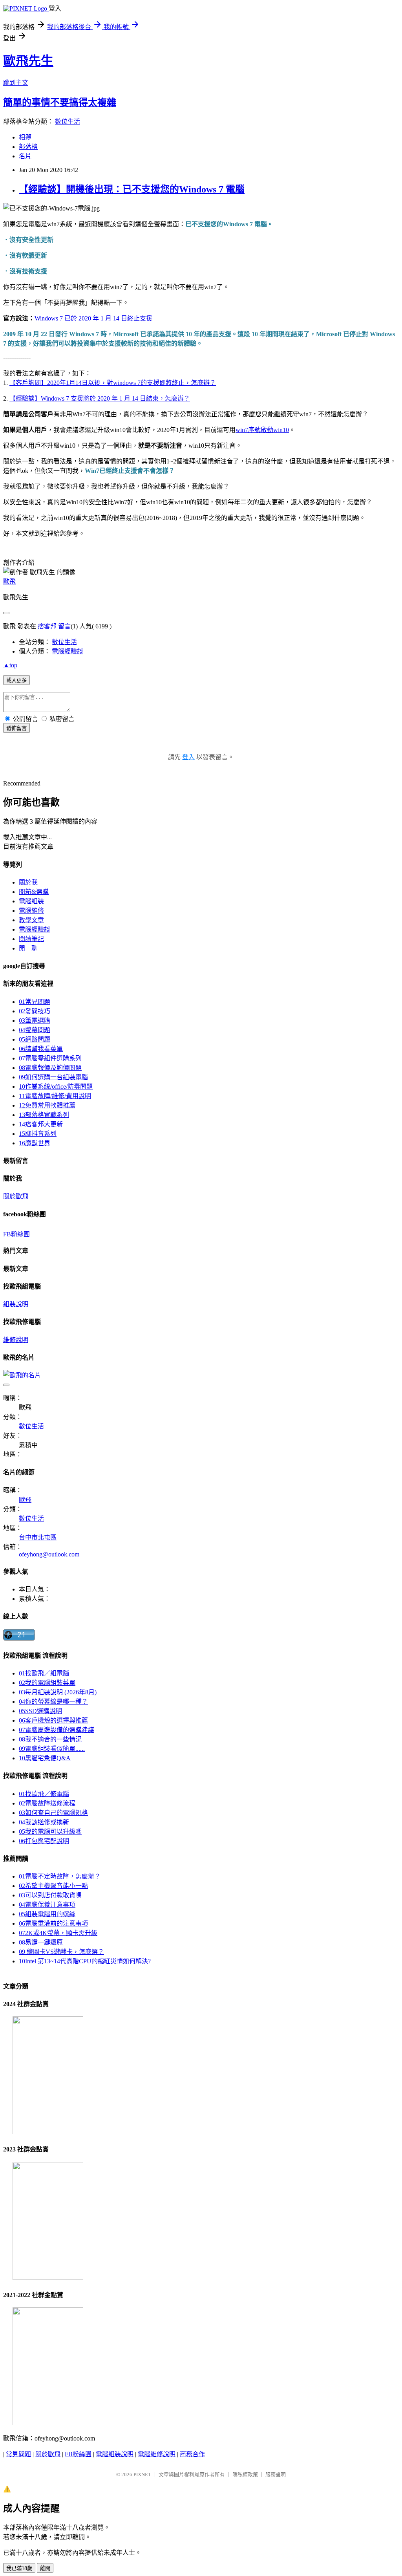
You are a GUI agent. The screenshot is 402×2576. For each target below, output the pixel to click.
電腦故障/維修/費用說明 (55, 1096)
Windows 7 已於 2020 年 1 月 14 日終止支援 (93, 318)
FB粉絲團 (16, 1234)
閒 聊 (28, 948)
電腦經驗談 (68, 651)
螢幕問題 (35, 1030)
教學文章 (31, 920)
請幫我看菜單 (41, 1049)
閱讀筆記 (31, 939)
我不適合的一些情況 (50, 1739)
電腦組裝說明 (115, 2454)
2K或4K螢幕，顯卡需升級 (58, 1933)
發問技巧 (35, 1011)
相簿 (25, 137)
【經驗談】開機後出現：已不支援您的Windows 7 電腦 (132, 189)
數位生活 (68, 122)
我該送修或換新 (44, 1822)
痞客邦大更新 (41, 1124)
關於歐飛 (16, 1196)
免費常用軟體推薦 (47, 1105)
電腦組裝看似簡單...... (52, 1749)
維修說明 (16, 1340)
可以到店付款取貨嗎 (50, 1895)
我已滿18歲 (19, 2568)
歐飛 (9, 581)
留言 (64, 626)
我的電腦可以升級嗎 (50, 1832)
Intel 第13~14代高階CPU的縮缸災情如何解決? (85, 1961)
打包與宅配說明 (44, 1841)
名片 (25, 156)
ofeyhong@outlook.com (49, 1554)
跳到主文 (16, 83)
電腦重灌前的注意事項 (53, 1923)
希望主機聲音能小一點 (53, 1886)
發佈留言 (16, 728)
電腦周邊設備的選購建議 (57, 1730)
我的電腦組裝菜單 (47, 1683)
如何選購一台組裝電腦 (53, 1077)
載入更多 (16, 680)
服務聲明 (276, 2474)
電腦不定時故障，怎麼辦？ (60, 1876)
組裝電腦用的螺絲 (47, 1914)
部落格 (28, 147)
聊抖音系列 (38, 1134)
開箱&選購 (34, 892)
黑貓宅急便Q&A (45, 1758)
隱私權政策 (245, 2474)
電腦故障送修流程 (47, 1803)
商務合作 (192, 2454)
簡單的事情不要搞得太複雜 (60, 103)
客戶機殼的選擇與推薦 (53, 1720)
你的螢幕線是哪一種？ (53, 1702)
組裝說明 (16, 1304)
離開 (45, 2568)
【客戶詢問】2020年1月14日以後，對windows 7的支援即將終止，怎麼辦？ (113, 383)
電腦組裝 (31, 901)
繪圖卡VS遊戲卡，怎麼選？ (61, 1952)
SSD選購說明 (40, 1711)
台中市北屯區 (38, 1537)
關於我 (28, 882)
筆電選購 (35, 1021)
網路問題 (35, 1039)
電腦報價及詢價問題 (50, 1068)
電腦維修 (31, 911)
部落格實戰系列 (44, 1115)
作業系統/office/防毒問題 (56, 1087)
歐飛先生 (28, 61)
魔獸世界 (35, 1143)
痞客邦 (47, 626)
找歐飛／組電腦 (44, 1673)
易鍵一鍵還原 (41, 1942)
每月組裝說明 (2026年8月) (58, 1692)
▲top (10, 665)
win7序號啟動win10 (262, 430)
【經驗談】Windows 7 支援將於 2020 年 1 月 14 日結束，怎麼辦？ (100, 398)
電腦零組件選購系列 (50, 1058)
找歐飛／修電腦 (44, 1794)
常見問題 (35, 1002)
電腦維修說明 (157, 2454)
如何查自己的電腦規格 (53, 1813)
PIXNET (142, 2474)
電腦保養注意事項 (47, 1905)
